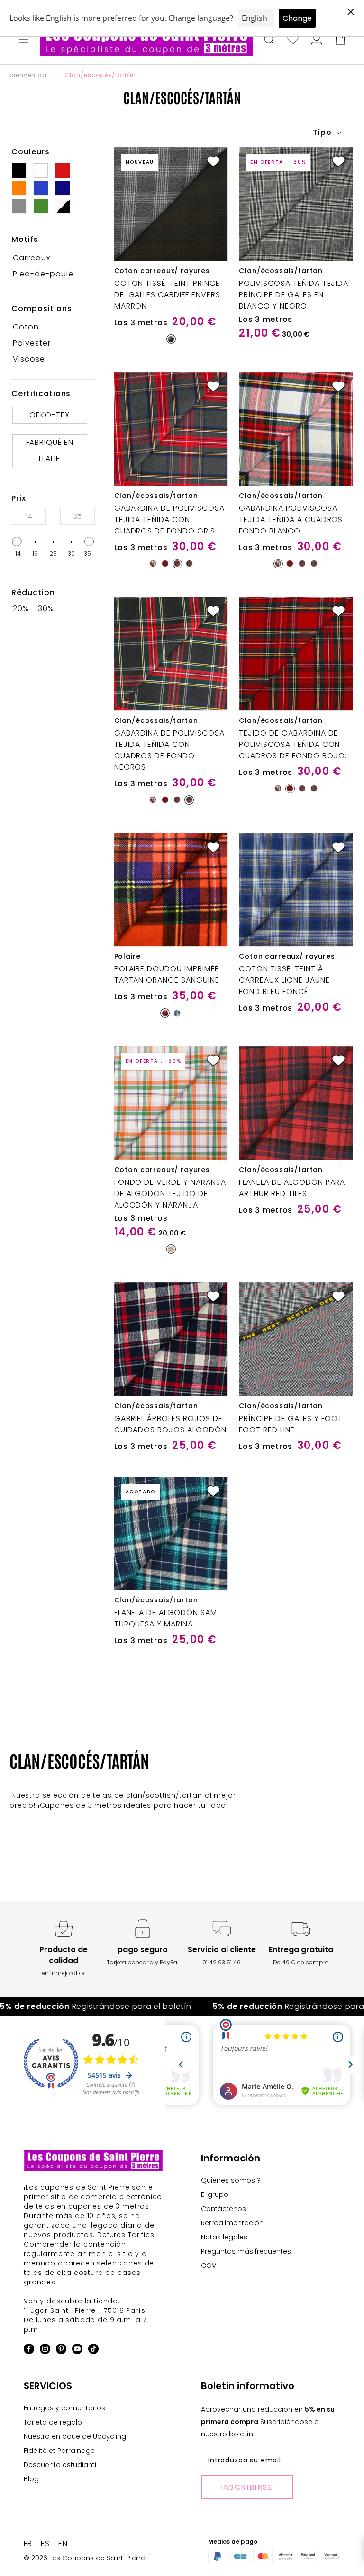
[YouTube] (77, 2350)
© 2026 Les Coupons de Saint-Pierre (84, 2558)
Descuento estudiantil (61, 2465)
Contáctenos (223, 2209)
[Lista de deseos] (293, 40)
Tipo (323, 132)
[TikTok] (93, 2350)
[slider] (17, 542)
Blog (31, 2479)
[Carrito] (340, 40)
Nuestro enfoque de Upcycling (75, 2436)
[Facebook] (29, 2350)
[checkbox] (50, 258)
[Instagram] (45, 2350)
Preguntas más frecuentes (246, 2251)
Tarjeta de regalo (53, 2422)
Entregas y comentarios (64, 2408)
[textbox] (29, 516)
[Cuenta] (317, 40)
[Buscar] (269, 40)
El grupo (215, 2194)
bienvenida (28, 75)
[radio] (171, 339)
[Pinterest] (61, 2350)
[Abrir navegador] (24, 40)
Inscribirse (247, 2487)
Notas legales (224, 2237)
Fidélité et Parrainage (59, 2451)
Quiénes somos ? (231, 2180)
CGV (209, 2265)
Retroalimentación (232, 2223)
